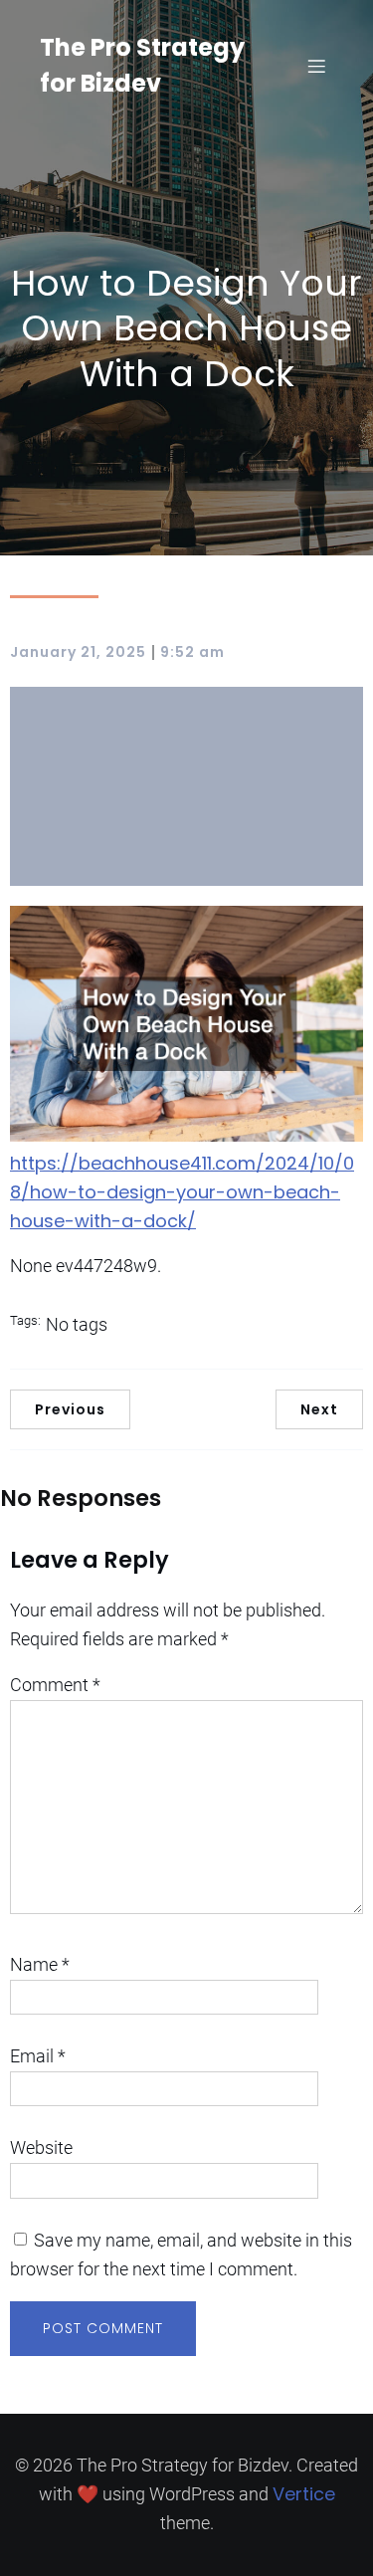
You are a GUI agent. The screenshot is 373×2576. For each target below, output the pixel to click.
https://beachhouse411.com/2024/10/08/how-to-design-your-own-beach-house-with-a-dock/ (182, 1192)
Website (41, 2147)
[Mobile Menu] (316, 66)
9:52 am (192, 652)
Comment (55, 1685)
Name (40, 1964)
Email (38, 2056)
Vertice (304, 2494)
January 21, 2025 (78, 652)
